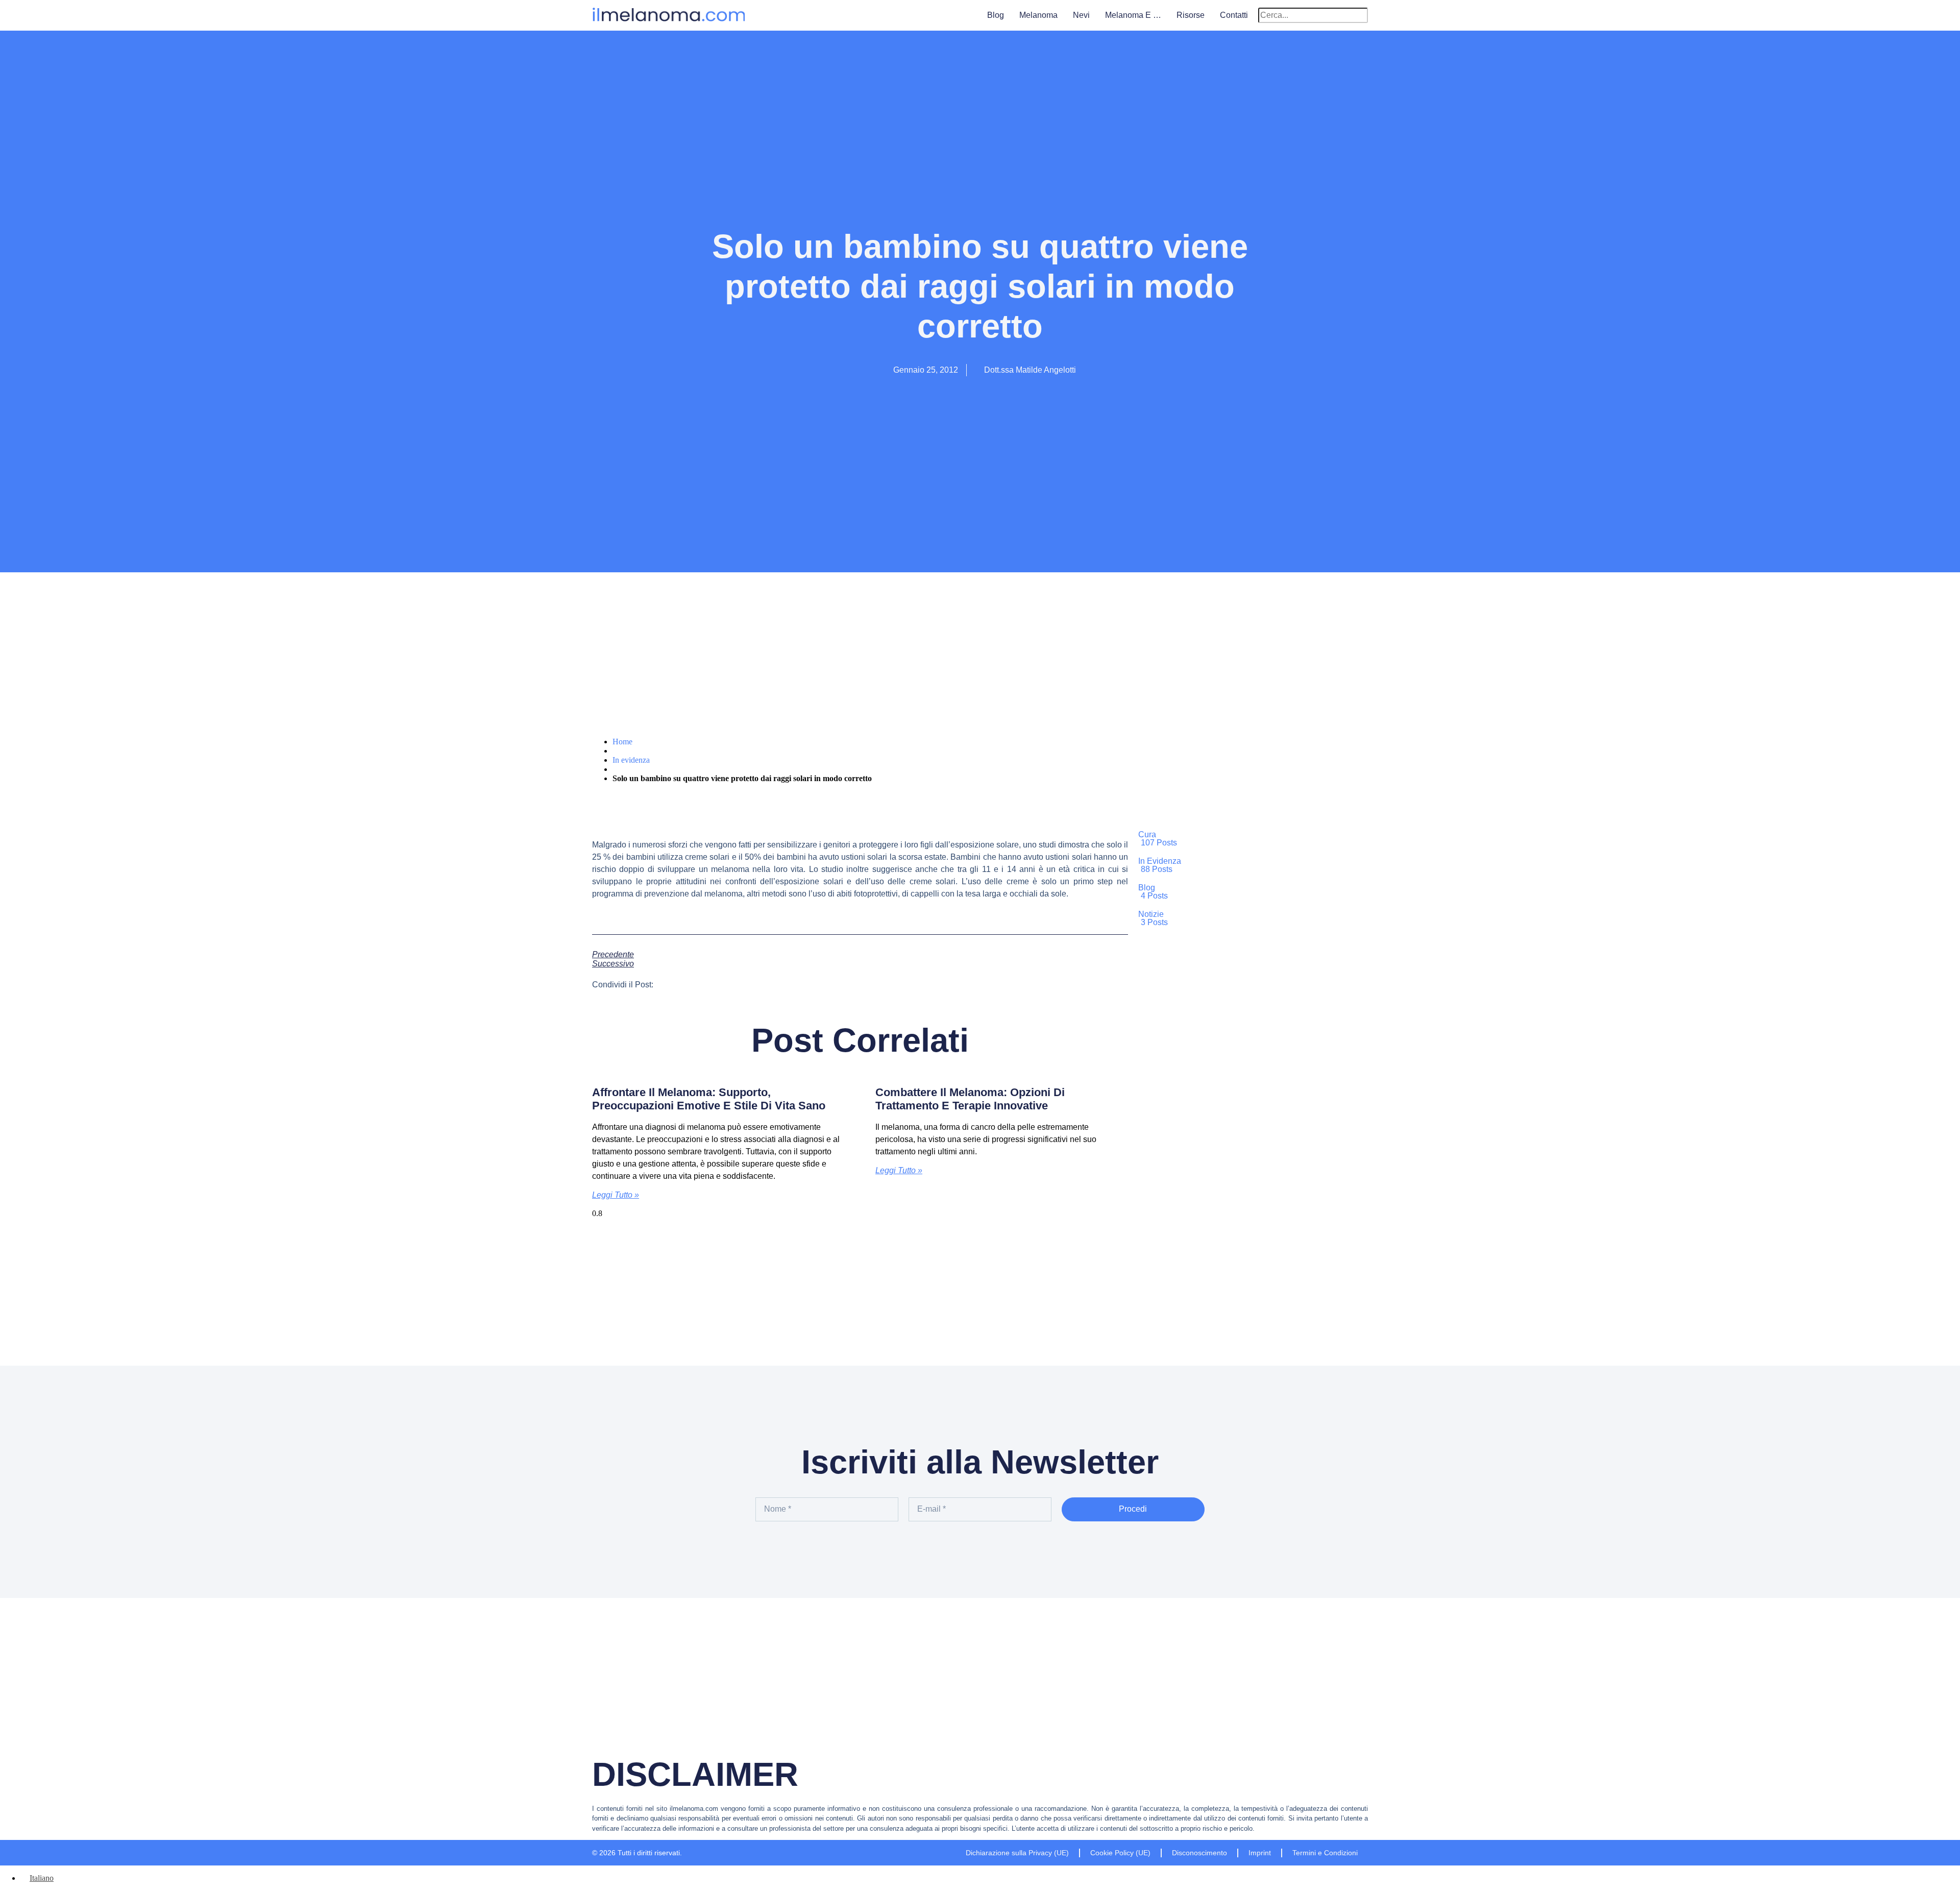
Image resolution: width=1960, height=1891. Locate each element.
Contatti (1234, 15)
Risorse (1191, 15)
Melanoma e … (1133, 15)
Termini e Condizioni (1325, 1853)
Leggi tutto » (616, 1195)
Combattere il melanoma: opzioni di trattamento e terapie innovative (970, 1099)
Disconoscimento (1199, 1853)
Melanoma (1038, 15)
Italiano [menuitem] (42, 1878)
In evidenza (631, 760)
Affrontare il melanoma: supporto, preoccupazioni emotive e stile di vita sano (709, 1099)
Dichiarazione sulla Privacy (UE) (1017, 1853)
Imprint (1260, 1853)
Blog (996, 15)
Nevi (1081, 15)
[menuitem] (37, 1878)
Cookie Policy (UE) (1120, 1853)
